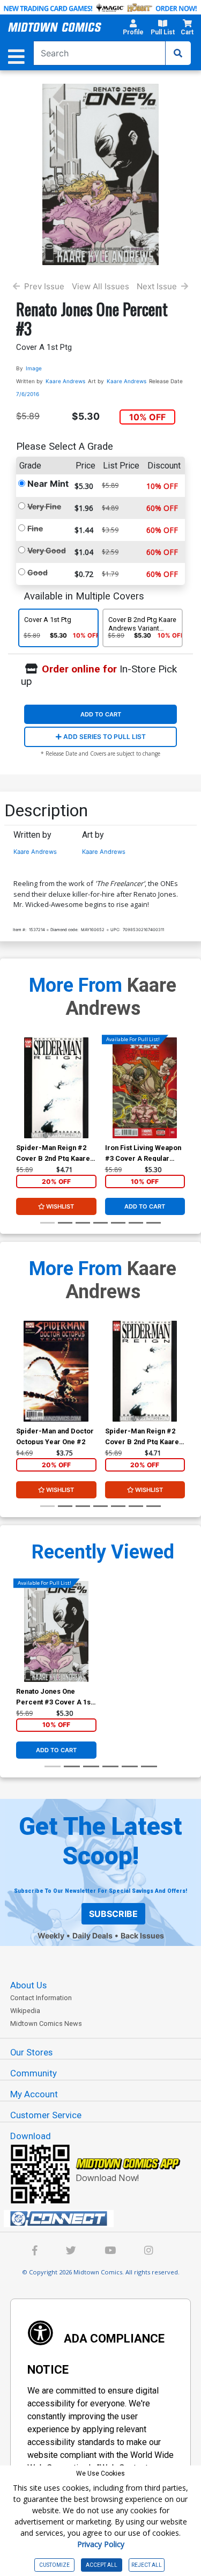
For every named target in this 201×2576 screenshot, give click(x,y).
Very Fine (44, 506)
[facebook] (35, 2252)
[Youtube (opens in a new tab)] (110, 2252)
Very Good (47, 550)
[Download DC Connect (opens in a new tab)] (105, 2219)
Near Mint (48, 484)
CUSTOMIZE (54, 2565)
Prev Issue (44, 286)
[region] (21, 1102)
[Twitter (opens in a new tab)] (71, 2252)
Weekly (51, 1935)
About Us (28, 1985)
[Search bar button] (178, 53)
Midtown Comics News (46, 2024)
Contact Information (41, 1998)
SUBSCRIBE (113, 1914)
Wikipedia (25, 2011)
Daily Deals (92, 1935)
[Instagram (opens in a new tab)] (148, 2252)
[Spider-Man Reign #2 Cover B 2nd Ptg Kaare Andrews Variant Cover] (56, 1088)
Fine (35, 528)
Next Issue (157, 286)
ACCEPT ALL (102, 2565)
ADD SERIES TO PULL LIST (104, 737)
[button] (133, 29)
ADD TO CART (101, 714)
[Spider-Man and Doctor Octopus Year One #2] (56, 1371)
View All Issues (100, 286)
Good (38, 572)
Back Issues (142, 1935)
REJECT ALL (147, 2565)
